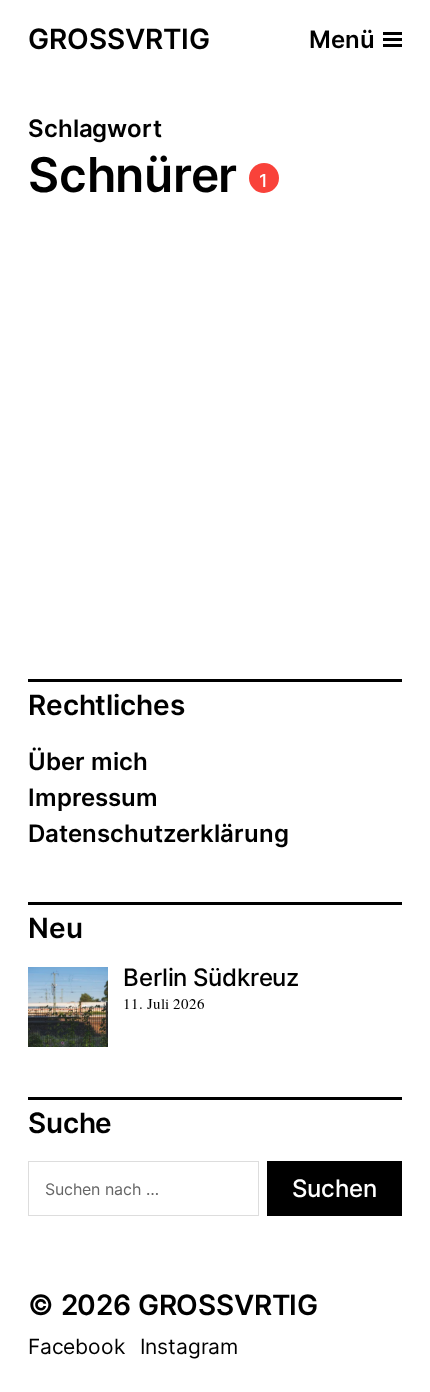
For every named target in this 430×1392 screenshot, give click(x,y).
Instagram (189, 1346)
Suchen (334, 1188)
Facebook (76, 1346)
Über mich (88, 761)
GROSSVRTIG (119, 40)
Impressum (93, 797)
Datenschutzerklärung (158, 833)
